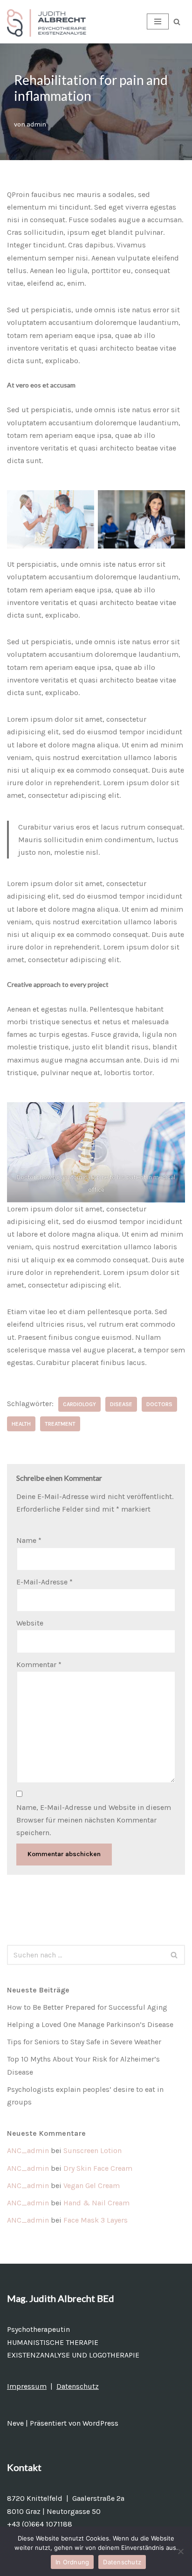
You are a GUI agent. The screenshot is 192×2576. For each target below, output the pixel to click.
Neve (15, 2423)
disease (121, 1404)
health (21, 1424)
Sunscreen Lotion (93, 2150)
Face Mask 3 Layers (96, 2220)
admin (36, 124)
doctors (159, 1404)
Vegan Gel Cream (92, 2185)
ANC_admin (28, 2150)
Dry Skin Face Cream (98, 2168)
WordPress (100, 2423)
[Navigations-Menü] (158, 21)
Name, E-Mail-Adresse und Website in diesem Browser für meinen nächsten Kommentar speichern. (94, 1820)
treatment (60, 1424)
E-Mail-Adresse (45, 1582)
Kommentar (39, 1665)
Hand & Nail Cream (96, 2203)
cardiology (79, 1404)
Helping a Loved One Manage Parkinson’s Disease (90, 2024)
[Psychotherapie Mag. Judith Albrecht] (49, 22)
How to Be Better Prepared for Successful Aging (87, 2007)
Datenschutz (78, 2386)
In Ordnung (72, 2562)
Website (30, 1623)
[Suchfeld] (177, 22)
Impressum (27, 2386)
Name (29, 1540)
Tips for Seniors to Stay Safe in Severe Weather (84, 2042)
